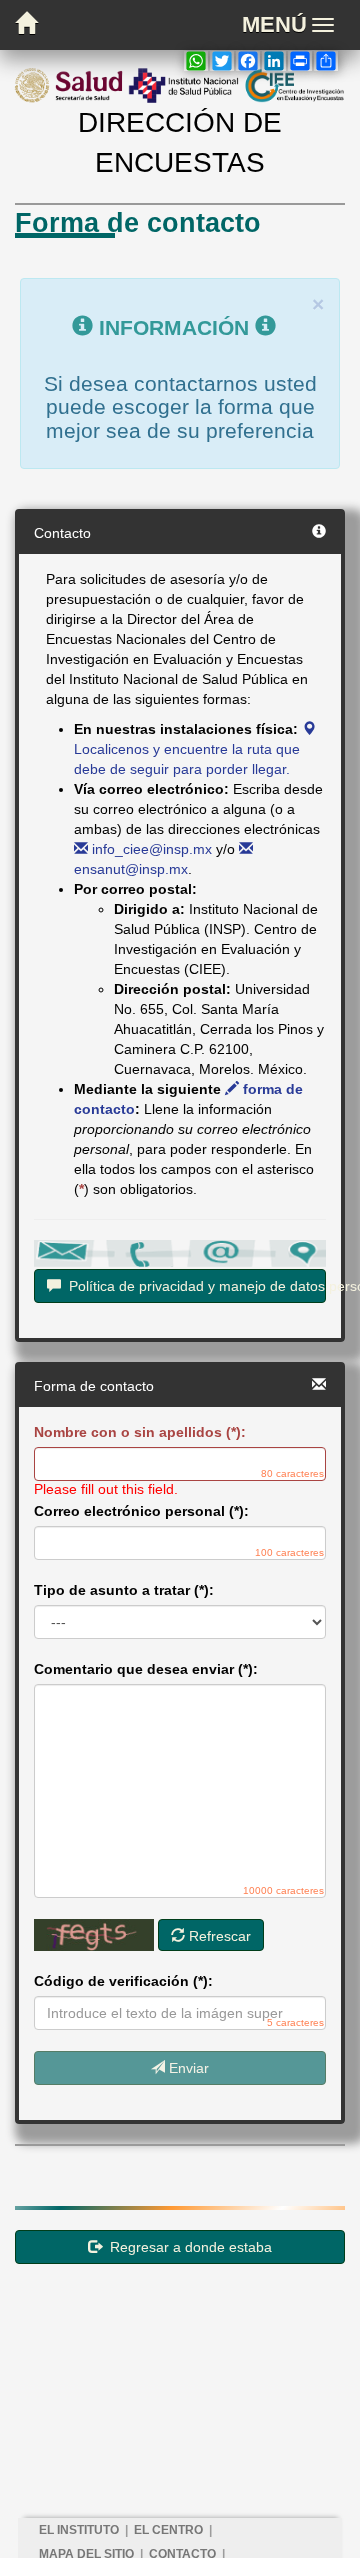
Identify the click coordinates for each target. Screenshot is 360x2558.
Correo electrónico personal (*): (141, 1511)
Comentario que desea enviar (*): (146, 1669)
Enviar (187, 2068)
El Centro (168, 2530)
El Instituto (79, 2530)
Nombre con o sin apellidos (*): (140, 1432)
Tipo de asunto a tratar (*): (124, 1590)
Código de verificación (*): (123, 1981)
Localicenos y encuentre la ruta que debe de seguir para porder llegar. (187, 759)
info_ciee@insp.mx (150, 849)
